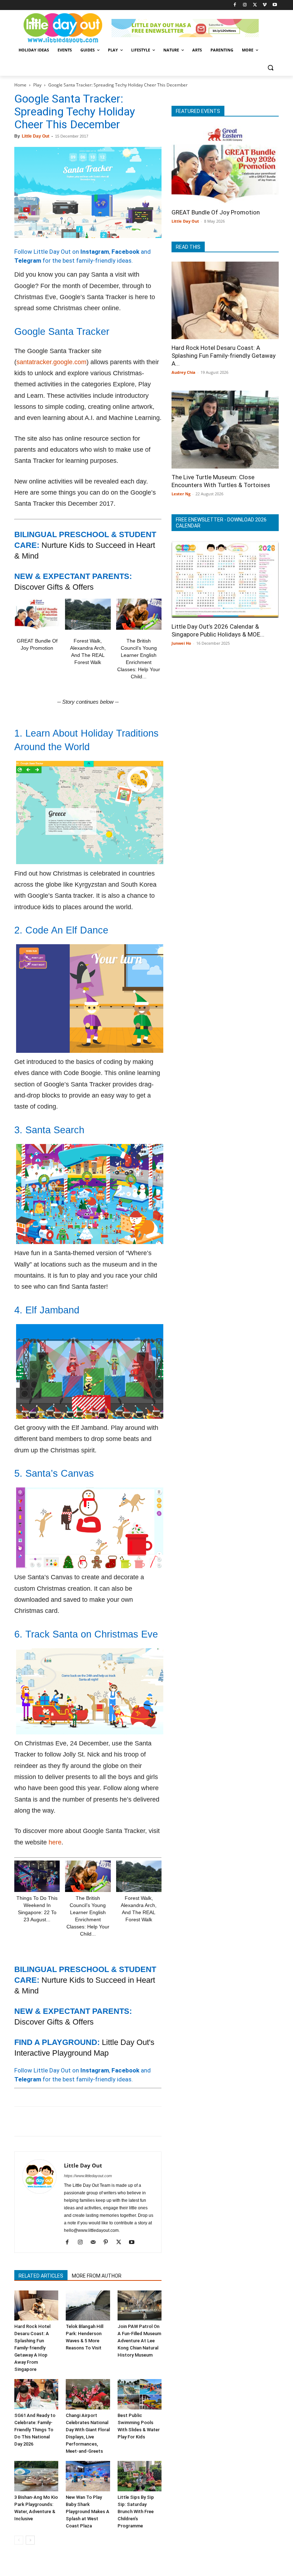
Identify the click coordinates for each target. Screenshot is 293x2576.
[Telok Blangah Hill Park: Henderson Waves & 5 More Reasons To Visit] (88, 2306)
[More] (137, 2121)
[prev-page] (19, 2540)
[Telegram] (120, 2121)
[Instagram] (245, 5)
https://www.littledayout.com (88, 2176)
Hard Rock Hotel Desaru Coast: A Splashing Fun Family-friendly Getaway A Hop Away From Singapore (32, 2348)
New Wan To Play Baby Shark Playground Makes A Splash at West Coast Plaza (88, 2511)
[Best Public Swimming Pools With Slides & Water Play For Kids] (140, 2394)
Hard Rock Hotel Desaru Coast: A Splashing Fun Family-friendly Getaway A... (224, 356)
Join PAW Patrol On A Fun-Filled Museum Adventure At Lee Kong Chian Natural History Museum (139, 2341)
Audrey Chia (183, 372)
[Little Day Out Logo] (63, 28)
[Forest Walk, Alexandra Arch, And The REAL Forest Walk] (88, 614)
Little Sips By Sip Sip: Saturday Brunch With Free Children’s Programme (136, 2511)
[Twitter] (255, 5)
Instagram (95, 252)
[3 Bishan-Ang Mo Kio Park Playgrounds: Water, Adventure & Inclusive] (36, 2476)
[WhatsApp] (71, 2121)
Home (20, 85)
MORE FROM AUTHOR (97, 2276)
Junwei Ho (181, 643)
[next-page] (30, 2540)
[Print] (104, 2121)
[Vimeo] (265, 5)
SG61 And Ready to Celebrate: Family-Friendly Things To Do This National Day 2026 (35, 2430)
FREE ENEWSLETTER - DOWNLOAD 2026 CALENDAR (221, 523)
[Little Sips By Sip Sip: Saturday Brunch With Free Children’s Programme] (140, 2476)
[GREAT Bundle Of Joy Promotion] (37, 614)
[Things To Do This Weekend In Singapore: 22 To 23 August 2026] (37, 1876)
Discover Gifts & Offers (54, 587)
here (55, 1842)
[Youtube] (275, 5)
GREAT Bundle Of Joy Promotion (216, 212)
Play (37, 85)
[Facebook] (235, 5)
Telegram (28, 261)
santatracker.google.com (51, 362)
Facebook (125, 252)
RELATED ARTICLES (41, 2276)
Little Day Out (36, 136)
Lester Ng (181, 494)
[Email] (87, 2121)
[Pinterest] (54, 2121)
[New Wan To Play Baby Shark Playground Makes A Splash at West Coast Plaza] (88, 2476)
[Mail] (96, 2243)
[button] (270, 67)
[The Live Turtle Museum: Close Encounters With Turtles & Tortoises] (225, 430)
